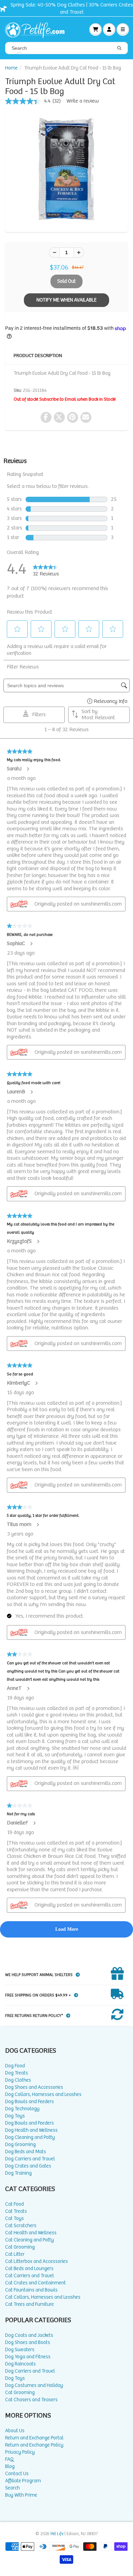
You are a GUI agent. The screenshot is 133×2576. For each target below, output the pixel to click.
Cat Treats (16, 2211)
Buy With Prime (21, 2495)
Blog (10, 2466)
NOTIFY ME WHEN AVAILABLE (66, 300)
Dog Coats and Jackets (29, 2335)
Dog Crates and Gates (28, 2166)
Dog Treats (17, 2073)
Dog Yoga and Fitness (28, 2357)
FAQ (9, 2459)
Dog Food (15, 2066)
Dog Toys (15, 2116)
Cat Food (14, 2204)
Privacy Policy (20, 2452)
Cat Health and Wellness (31, 2233)
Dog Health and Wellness (31, 2130)
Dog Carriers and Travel (30, 2159)
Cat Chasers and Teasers (31, 2400)
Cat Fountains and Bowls (31, 2290)
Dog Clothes (18, 2080)
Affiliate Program (23, 2481)
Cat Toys (14, 2218)
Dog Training (18, 2173)
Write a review (83, 101)
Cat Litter (15, 2254)
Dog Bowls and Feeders (29, 2102)
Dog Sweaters (20, 2350)
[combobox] (66, 48)
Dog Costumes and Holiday (34, 2385)
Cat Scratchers (21, 2226)
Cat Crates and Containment (35, 2283)
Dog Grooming (20, 2145)
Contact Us (17, 2474)
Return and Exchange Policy (34, 2445)
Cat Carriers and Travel (29, 2276)
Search (12, 2488)
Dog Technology (22, 2109)
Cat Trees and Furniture (29, 2304)
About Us (15, 2431)
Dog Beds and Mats (26, 2152)
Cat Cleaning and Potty (29, 2240)
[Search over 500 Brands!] (119, 48)
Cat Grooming (20, 2247)
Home (11, 68)
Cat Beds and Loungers (29, 2269)
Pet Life (57, 2534)
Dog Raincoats (20, 2364)
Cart (95, 29)
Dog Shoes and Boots (28, 2342)
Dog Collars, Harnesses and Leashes (43, 2094)
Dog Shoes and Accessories (34, 2087)
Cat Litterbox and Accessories (36, 2261)
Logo (38, 29)
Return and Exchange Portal (34, 2438)
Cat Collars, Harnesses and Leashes (43, 2297)
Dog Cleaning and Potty (30, 2137)
